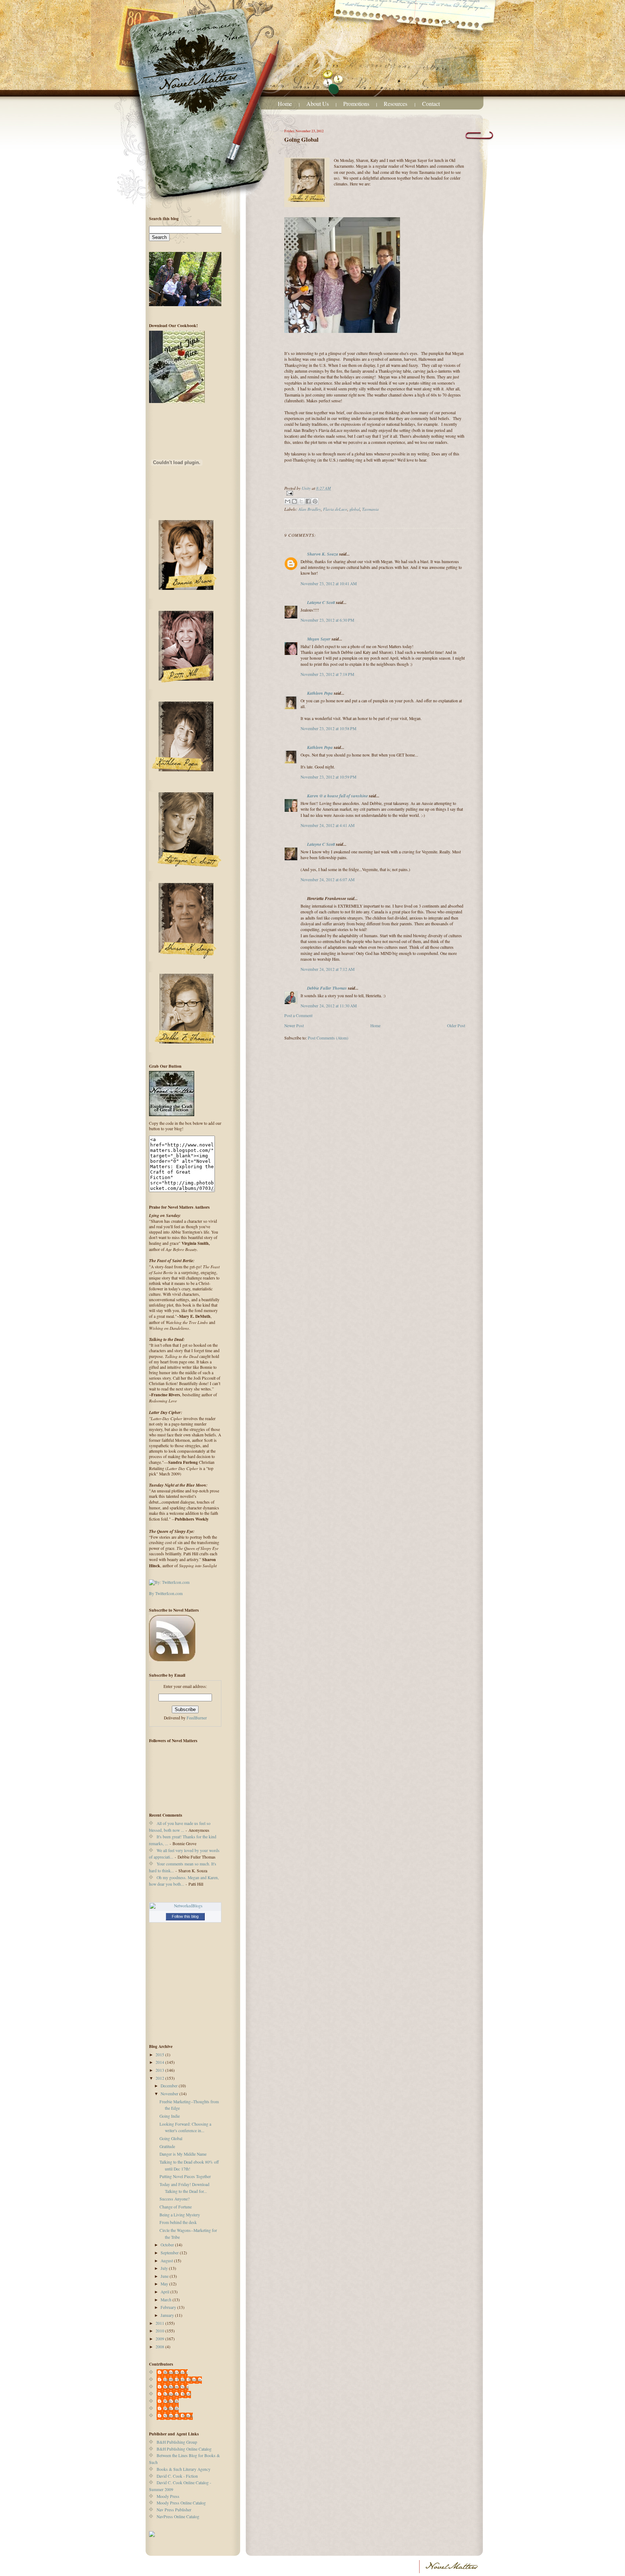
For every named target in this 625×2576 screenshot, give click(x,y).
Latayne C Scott (321, 602)
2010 (160, 2331)
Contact (431, 104)
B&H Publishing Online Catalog (184, 2449)
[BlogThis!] (294, 501)
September (170, 2253)
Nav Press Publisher (174, 2510)
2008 (160, 2347)
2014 (160, 2062)
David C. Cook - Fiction (177, 2476)
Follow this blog (185, 1916)
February (169, 2307)
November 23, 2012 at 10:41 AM (329, 584)
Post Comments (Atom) (328, 1038)
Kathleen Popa (320, 693)
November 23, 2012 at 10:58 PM (328, 728)
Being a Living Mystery (180, 2215)
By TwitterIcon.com (166, 1593)
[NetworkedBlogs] (185, 1906)
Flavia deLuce (335, 509)
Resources (396, 104)
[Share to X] (301, 501)
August (167, 2261)
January (168, 2315)
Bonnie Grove (176, 2372)
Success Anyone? (175, 2199)
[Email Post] (375, 493)
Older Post (456, 1026)
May (165, 2284)
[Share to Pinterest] (315, 501)
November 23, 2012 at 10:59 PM (328, 777)
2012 (160, 2078)
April (165, 2292)
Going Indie (170, 2116)
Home (285, 104)
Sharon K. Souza (323, 554)
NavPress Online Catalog (178, 2517)
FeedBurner (197, 1718)
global (355, 509)
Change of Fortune (176, 2207)
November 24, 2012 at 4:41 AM (328, 825)
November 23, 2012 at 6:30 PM (327, 620)
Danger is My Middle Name (183, 2154)
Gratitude (167, 2146)
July (165, 2268)
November (170, 2094)
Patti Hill (171, 2401)
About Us (318, 104)
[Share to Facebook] (308, 501)
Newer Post (294, 1026)
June (165, 2276)
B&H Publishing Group (177, 2442)
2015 (160, 2055)
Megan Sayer (319, 639)
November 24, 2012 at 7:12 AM (328, 969)
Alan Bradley (310, 509)
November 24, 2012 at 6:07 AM (328, 880)
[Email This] (288, 501)
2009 (160, 2339)
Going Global (171, 2138)
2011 (160, 2323)
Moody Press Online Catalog (181, 2503)
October (168, 2245)
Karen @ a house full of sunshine (337, 796)
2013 (160, 2070)
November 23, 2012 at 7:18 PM (327, 674)
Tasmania (370, 509)
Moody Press (168, 2496)
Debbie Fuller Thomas (327, 988)
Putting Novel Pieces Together (185, 2176)
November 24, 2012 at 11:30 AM (329, 1006)
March (167, 2300)
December (170, 2086)
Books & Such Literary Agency (184, 2469)
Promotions (356, 104)
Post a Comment (298, 1015)
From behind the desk (178, 2222)
